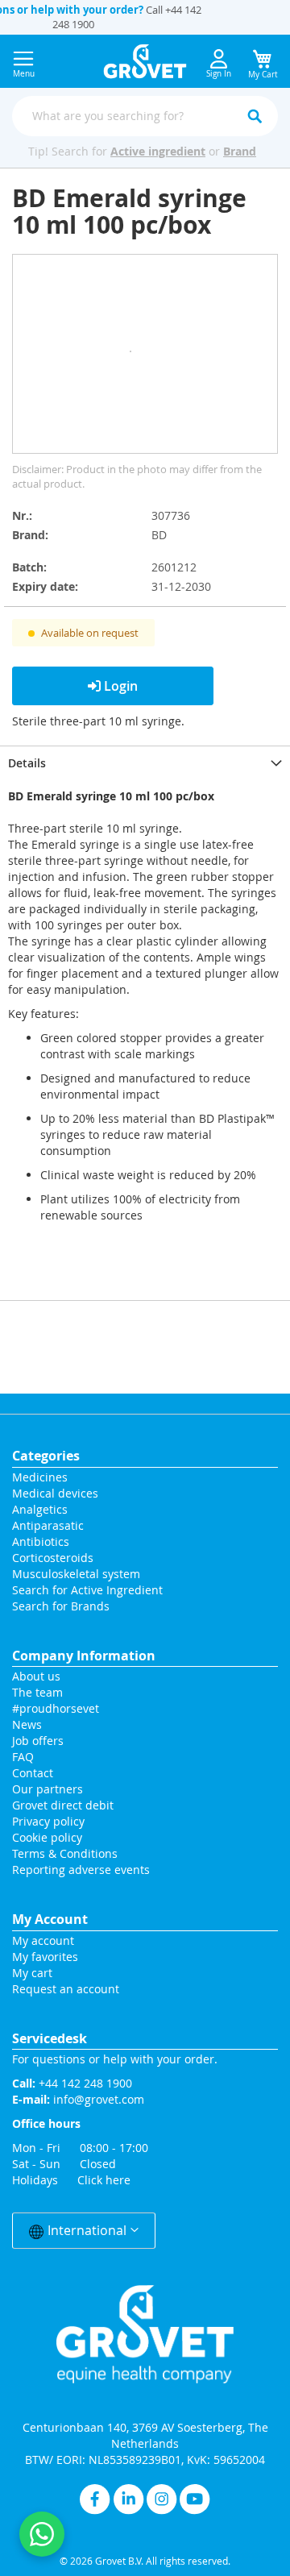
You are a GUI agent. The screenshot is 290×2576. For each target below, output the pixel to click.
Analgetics (40, 1509)
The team (37, 1692)
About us (36, 1676)
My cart (32, 1973)
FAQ (23, 1757)
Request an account (66, 1989)
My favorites (45, 1957)
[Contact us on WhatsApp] (42, 2534)
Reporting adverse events (81, 1870)
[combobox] (145, 116)
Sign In (219, 74)
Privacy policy (48, 1821)
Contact (34, 1773)
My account (43, 1940)
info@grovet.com (99, 2099)
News (27, 1724)
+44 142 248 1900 (85, 2083)
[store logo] (145, 61)
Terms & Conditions (65, 1853)
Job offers (38, 1741)
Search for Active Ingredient (87, 1590)
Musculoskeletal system (76, 1574)
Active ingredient (158, 151)
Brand (240, 151)
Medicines (40, 1477)
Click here (104, 2180)
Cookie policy (47, 1837)
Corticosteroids (53, 1558)
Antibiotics (41, 1541)
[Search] (255, 116)
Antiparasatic (48, 1525)
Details (27, 763)
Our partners (48, 1789)
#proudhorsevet (56, 1708)
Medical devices (55, 1493)
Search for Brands (61, 1606)
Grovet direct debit (63, 1805)
